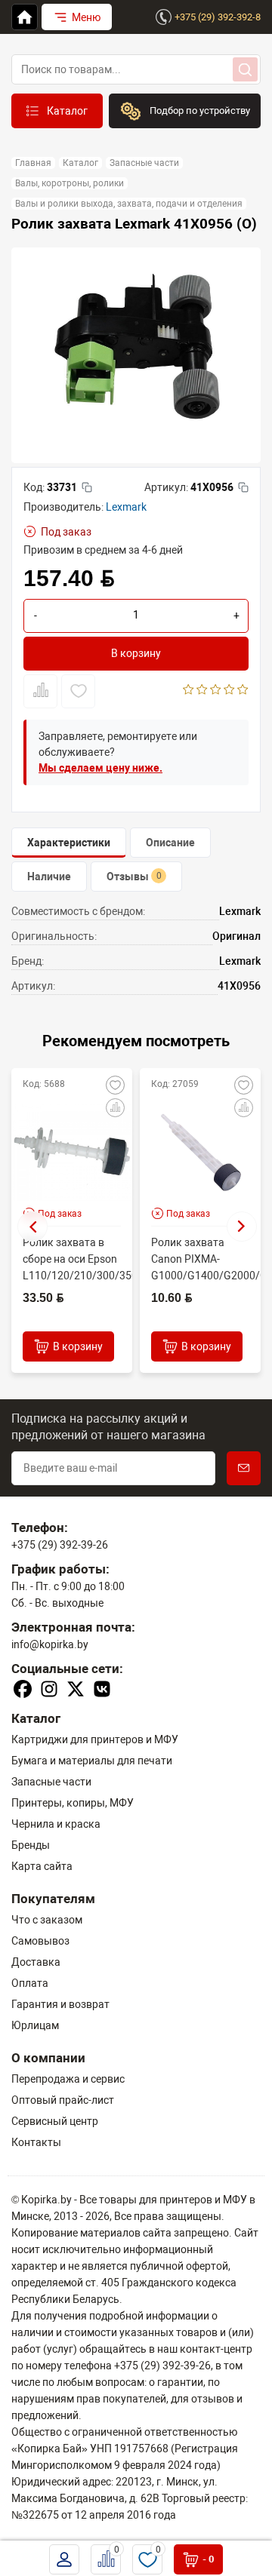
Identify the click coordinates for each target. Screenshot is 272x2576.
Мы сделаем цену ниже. (100, 768)
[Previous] (32, 1227)
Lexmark (126, 507)
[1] (189, 691)
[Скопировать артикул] (243, 487)
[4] (229, 691)
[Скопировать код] (87, 487)
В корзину (136, 653)
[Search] (245, 69)
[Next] (242, 1227)
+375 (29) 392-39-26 (60, 1545)
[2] (202, 691)
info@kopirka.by (50, 1644)
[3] (216, 691)
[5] (243, 691)
